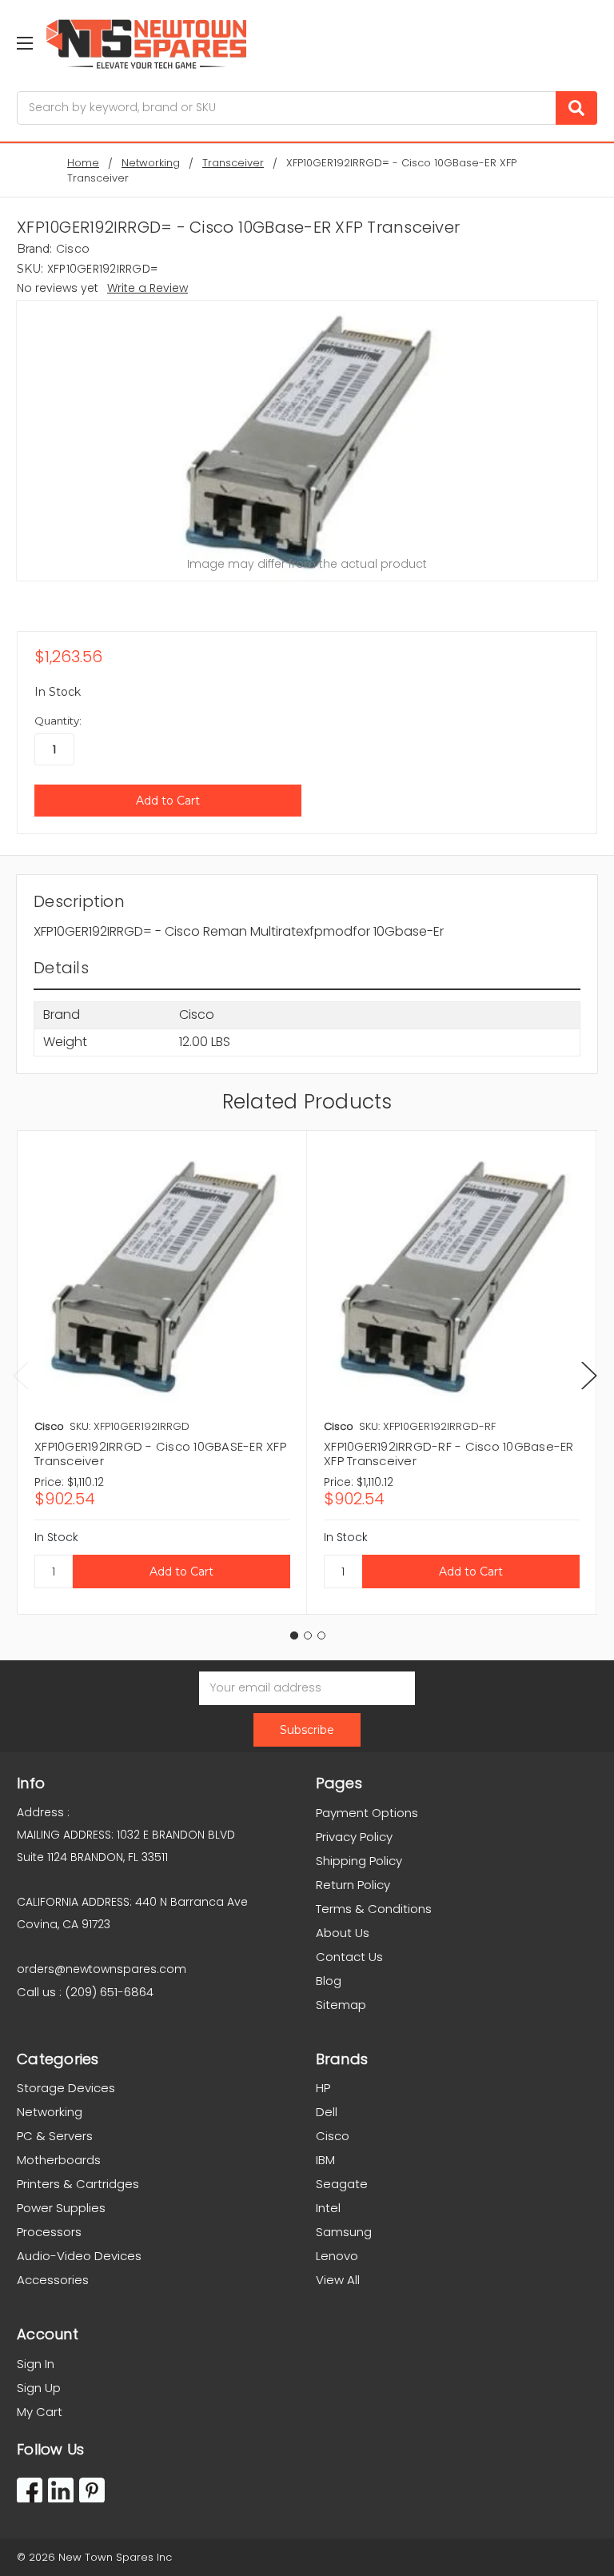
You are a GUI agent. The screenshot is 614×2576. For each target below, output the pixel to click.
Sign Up (39, 2388)
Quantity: (58, 721)
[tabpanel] (162, 1372)
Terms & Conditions (374, 1909)
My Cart (40, 2412)
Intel (328, 2208)
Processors (49, 2232)
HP (323, 2088)
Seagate (342, 2184)
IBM (325, 2160)
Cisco (333, 2136)
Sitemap (341, 2005)
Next (589, 1375)
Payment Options (367, 1813)
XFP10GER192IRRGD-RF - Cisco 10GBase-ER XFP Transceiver (449, 1454)
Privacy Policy (354, 1837)
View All (338, 2280)
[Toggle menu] (24, 43)
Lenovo (337, 2256)
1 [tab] (294, 1635)
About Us (343, 1933)
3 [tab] (321, 1635)
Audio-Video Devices (79, 2256)
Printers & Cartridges (78, 2184)
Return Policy (353, 1885)
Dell (327, 2112)
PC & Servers (55, 2136)
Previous (21, 1375)
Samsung (344, 2232)
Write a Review (148, 288)
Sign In (36, 2364)
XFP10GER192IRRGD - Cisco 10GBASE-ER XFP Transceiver (160, 1454)
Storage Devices (66, 2088)
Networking (50, 2112)
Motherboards (59, 2160)
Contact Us (349, 1957)
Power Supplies (61, 2208)
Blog (329, 1981)
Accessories (53, 2280)
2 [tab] (308, 1635)
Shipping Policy (359, 1861)
